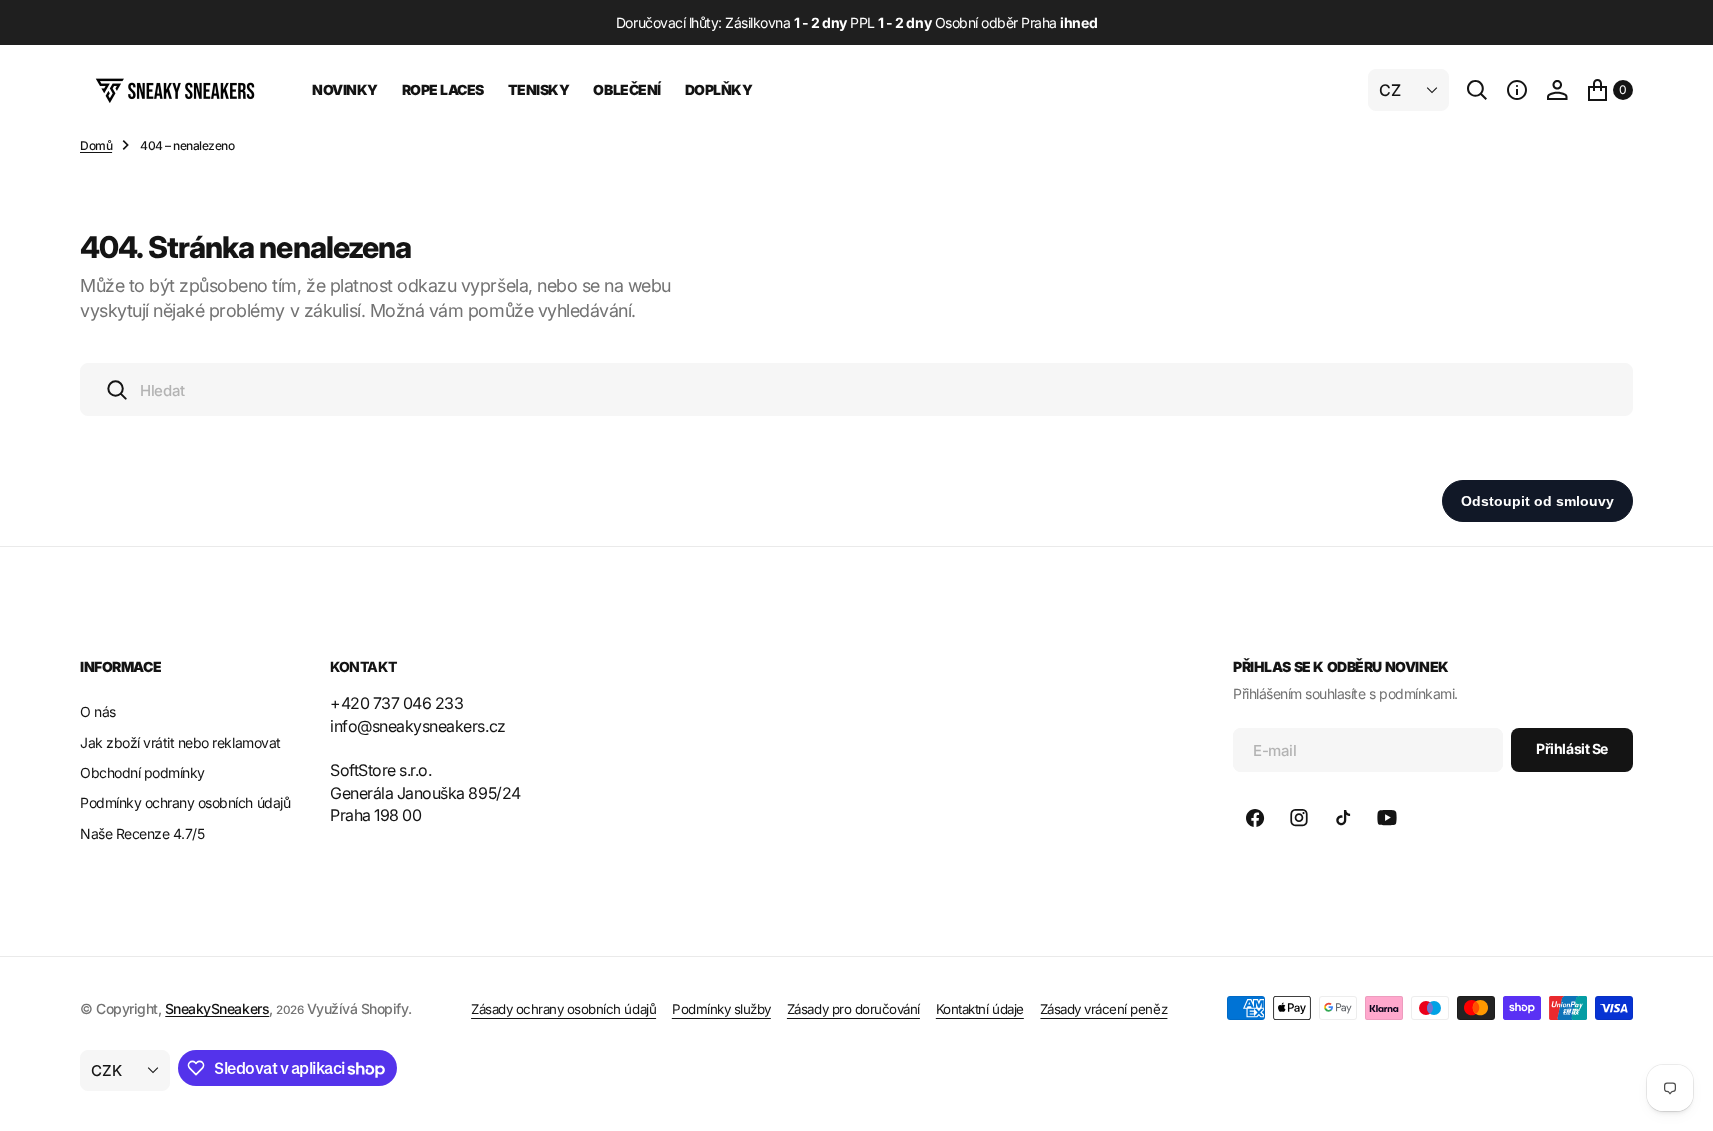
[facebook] (1255, 818)
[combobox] (856, 389)
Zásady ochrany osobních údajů (563, 1009)
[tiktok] (1343, 818)
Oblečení (626, 89)
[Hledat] (1477, 90)
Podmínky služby (721, 1009)
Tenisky (539, 89)
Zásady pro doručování (853, 1009)
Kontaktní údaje (980, 1009)
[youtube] (1387, 818)
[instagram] (1299, 818)
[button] (1517, 90)
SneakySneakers (217, 1008)
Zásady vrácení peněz (1103, 1009)
